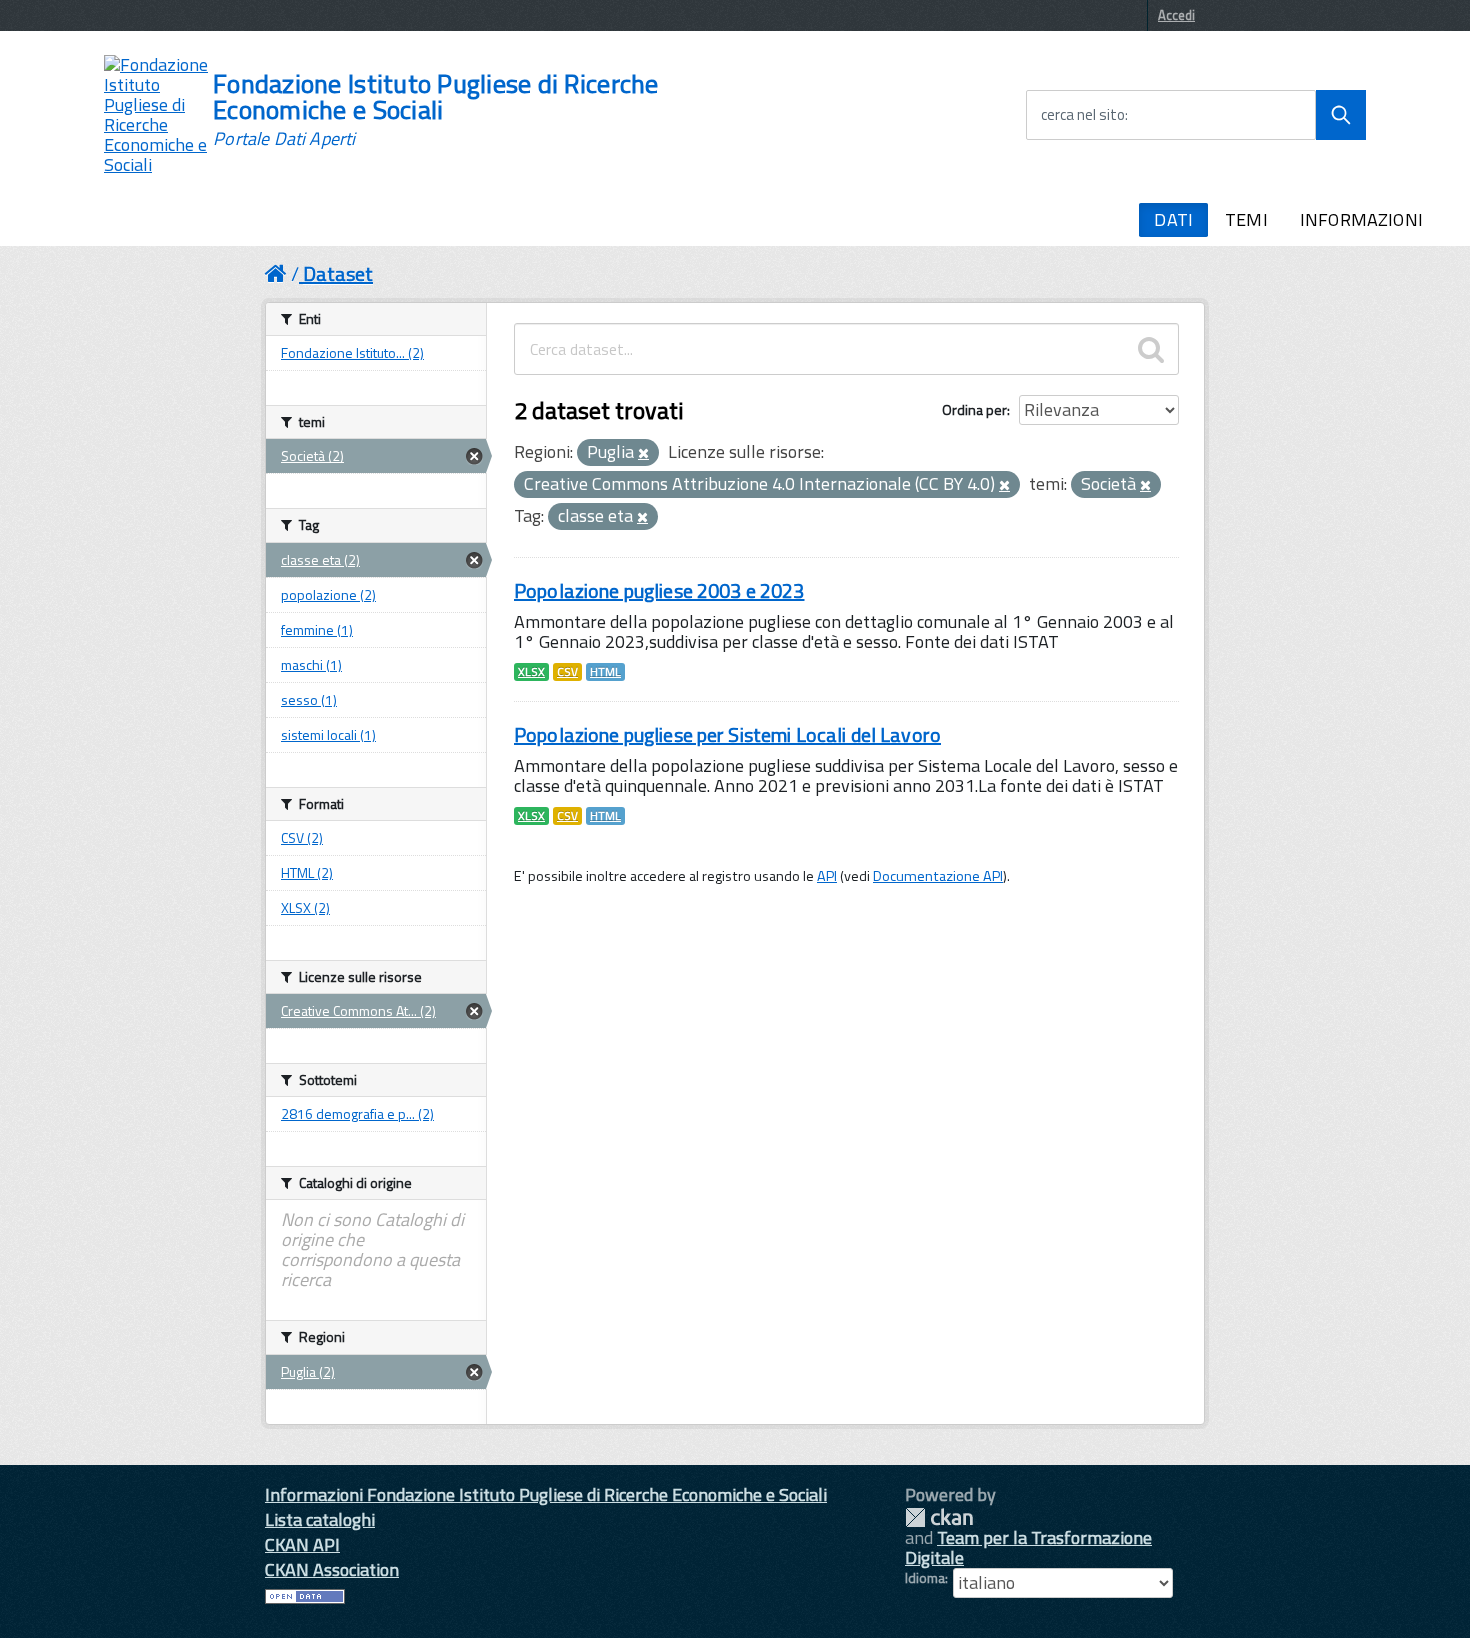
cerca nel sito (1083, 115)
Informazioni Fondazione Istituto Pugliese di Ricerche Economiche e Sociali (546, 1494)
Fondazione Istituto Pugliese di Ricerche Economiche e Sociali (435, 110)
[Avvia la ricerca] (1341, 115)
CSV (567, 672)
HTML (605, 672)
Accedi (1176, 15)
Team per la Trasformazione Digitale (1028, 1547)
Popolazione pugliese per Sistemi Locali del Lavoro (727, 734)
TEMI (1246, 219)
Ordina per (974, 409)
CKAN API (302, 1544)
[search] (1151, 349)
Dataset (338, 273)
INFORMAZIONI (1361, 219)
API (827, 876)
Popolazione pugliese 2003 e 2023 (659, 590)
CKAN (939, 1517)
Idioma (925, 1578)
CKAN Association (332, 1569)
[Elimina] (643, 454)
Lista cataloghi (320, 1519)
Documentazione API (938, 876)
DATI (1173, 219)
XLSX (531, 672)
